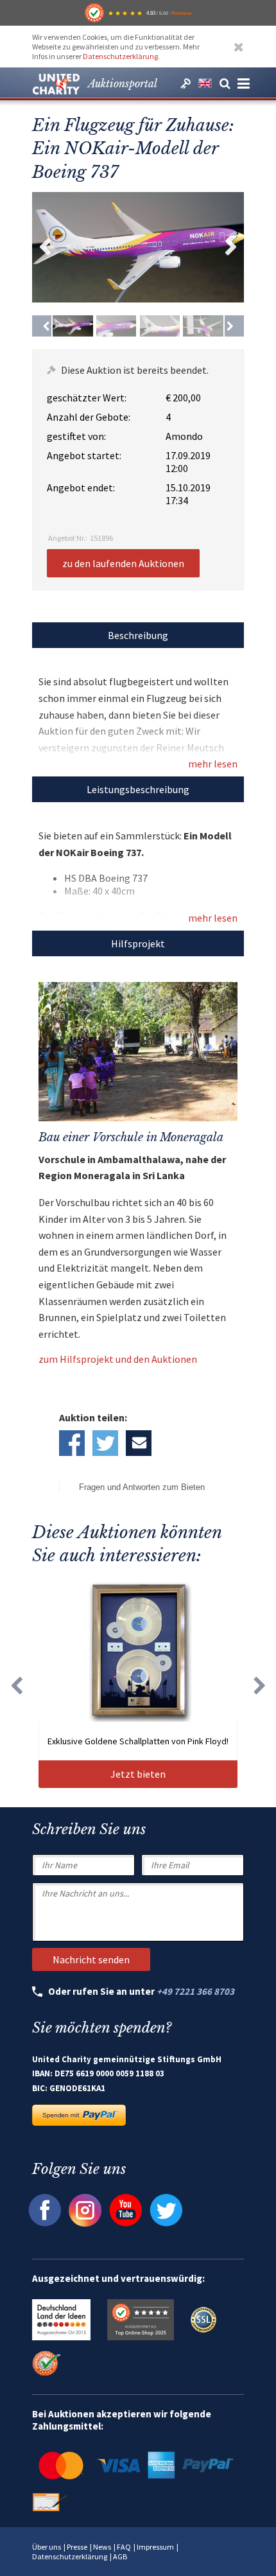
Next (231, 247)
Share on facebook (72, 1443)
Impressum (155, 2547)
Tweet (105, 1443)
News (102, 2547)
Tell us (139, 1443)
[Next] (234, 326)
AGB (120, 2556)
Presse (77, 2547)
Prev (45, 247)
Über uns (47, 2547)
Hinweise (181, 13)
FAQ (124, 2547)
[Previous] (42, 326)
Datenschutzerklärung (120, 56)
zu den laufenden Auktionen (123, 563)
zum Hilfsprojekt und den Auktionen (118, 1359)
